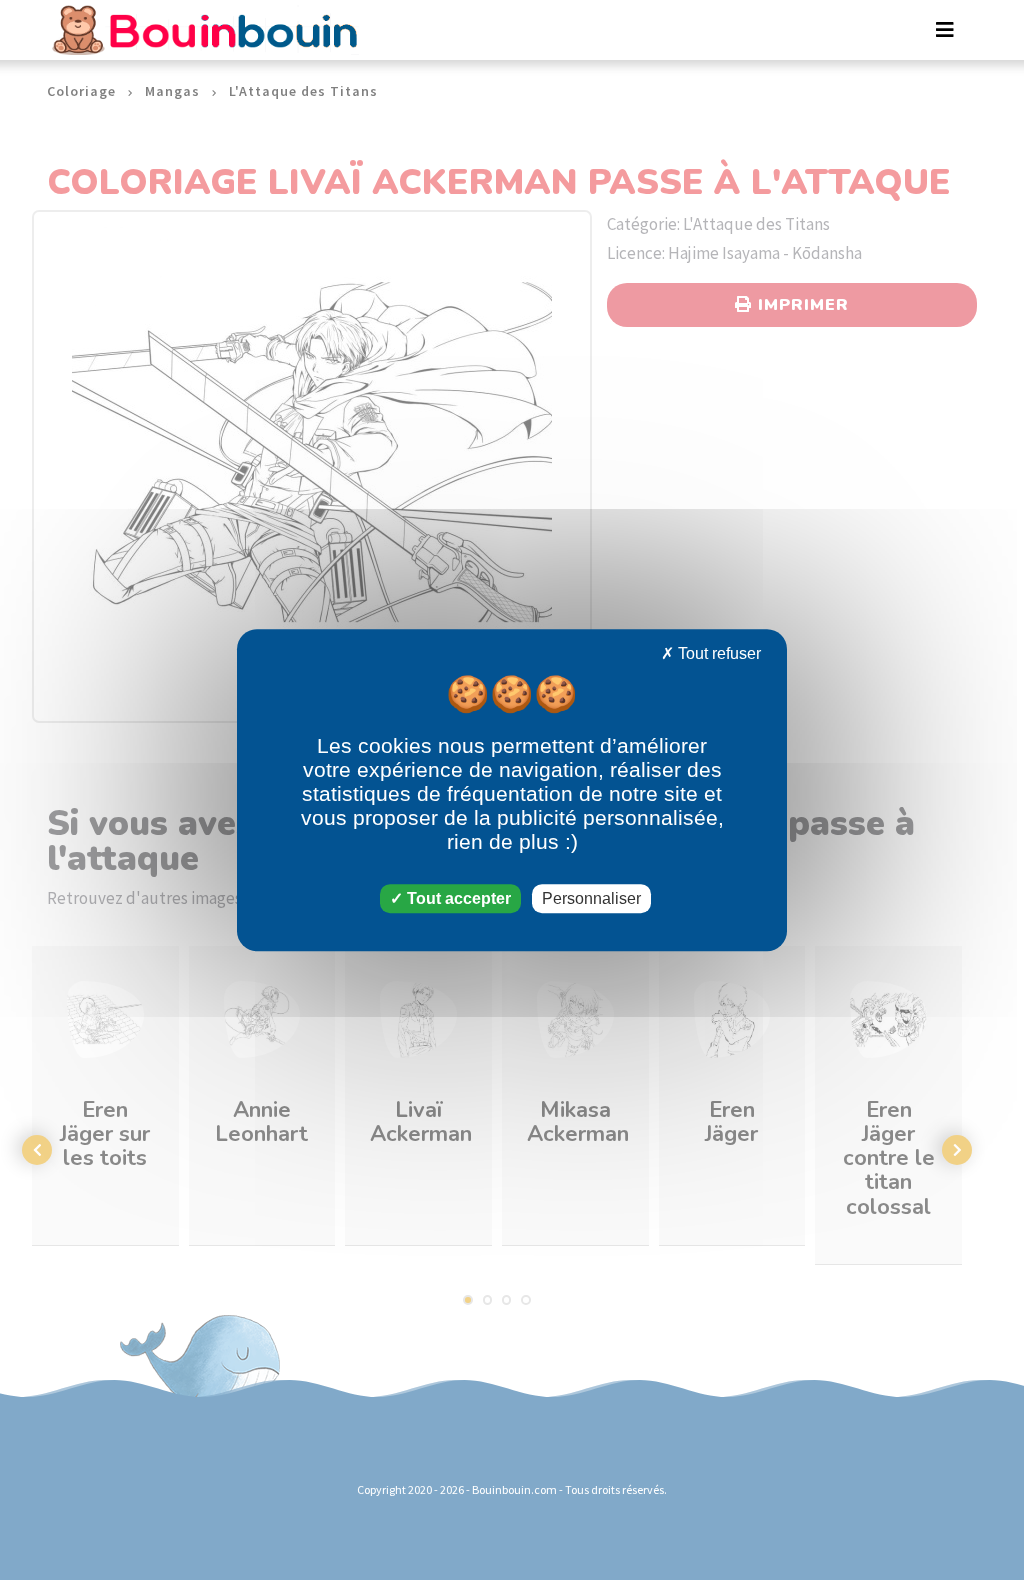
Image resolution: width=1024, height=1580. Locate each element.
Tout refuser (717, 653)
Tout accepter (457, 898)
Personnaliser (591, 898)
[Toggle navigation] (945, 30)
